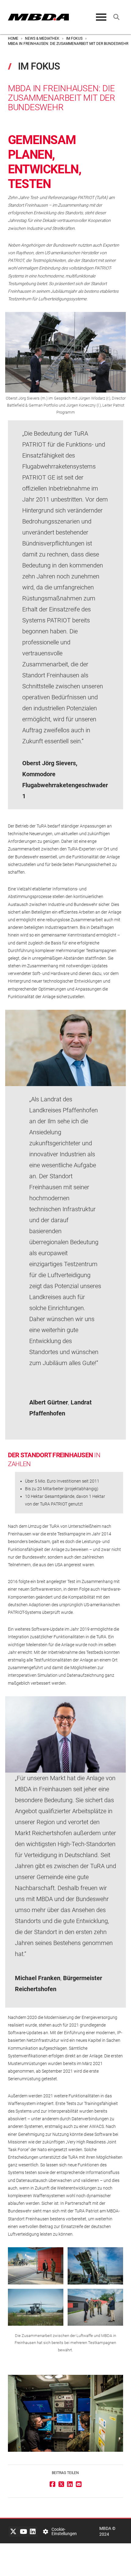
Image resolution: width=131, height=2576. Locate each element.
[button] (101, 17)
